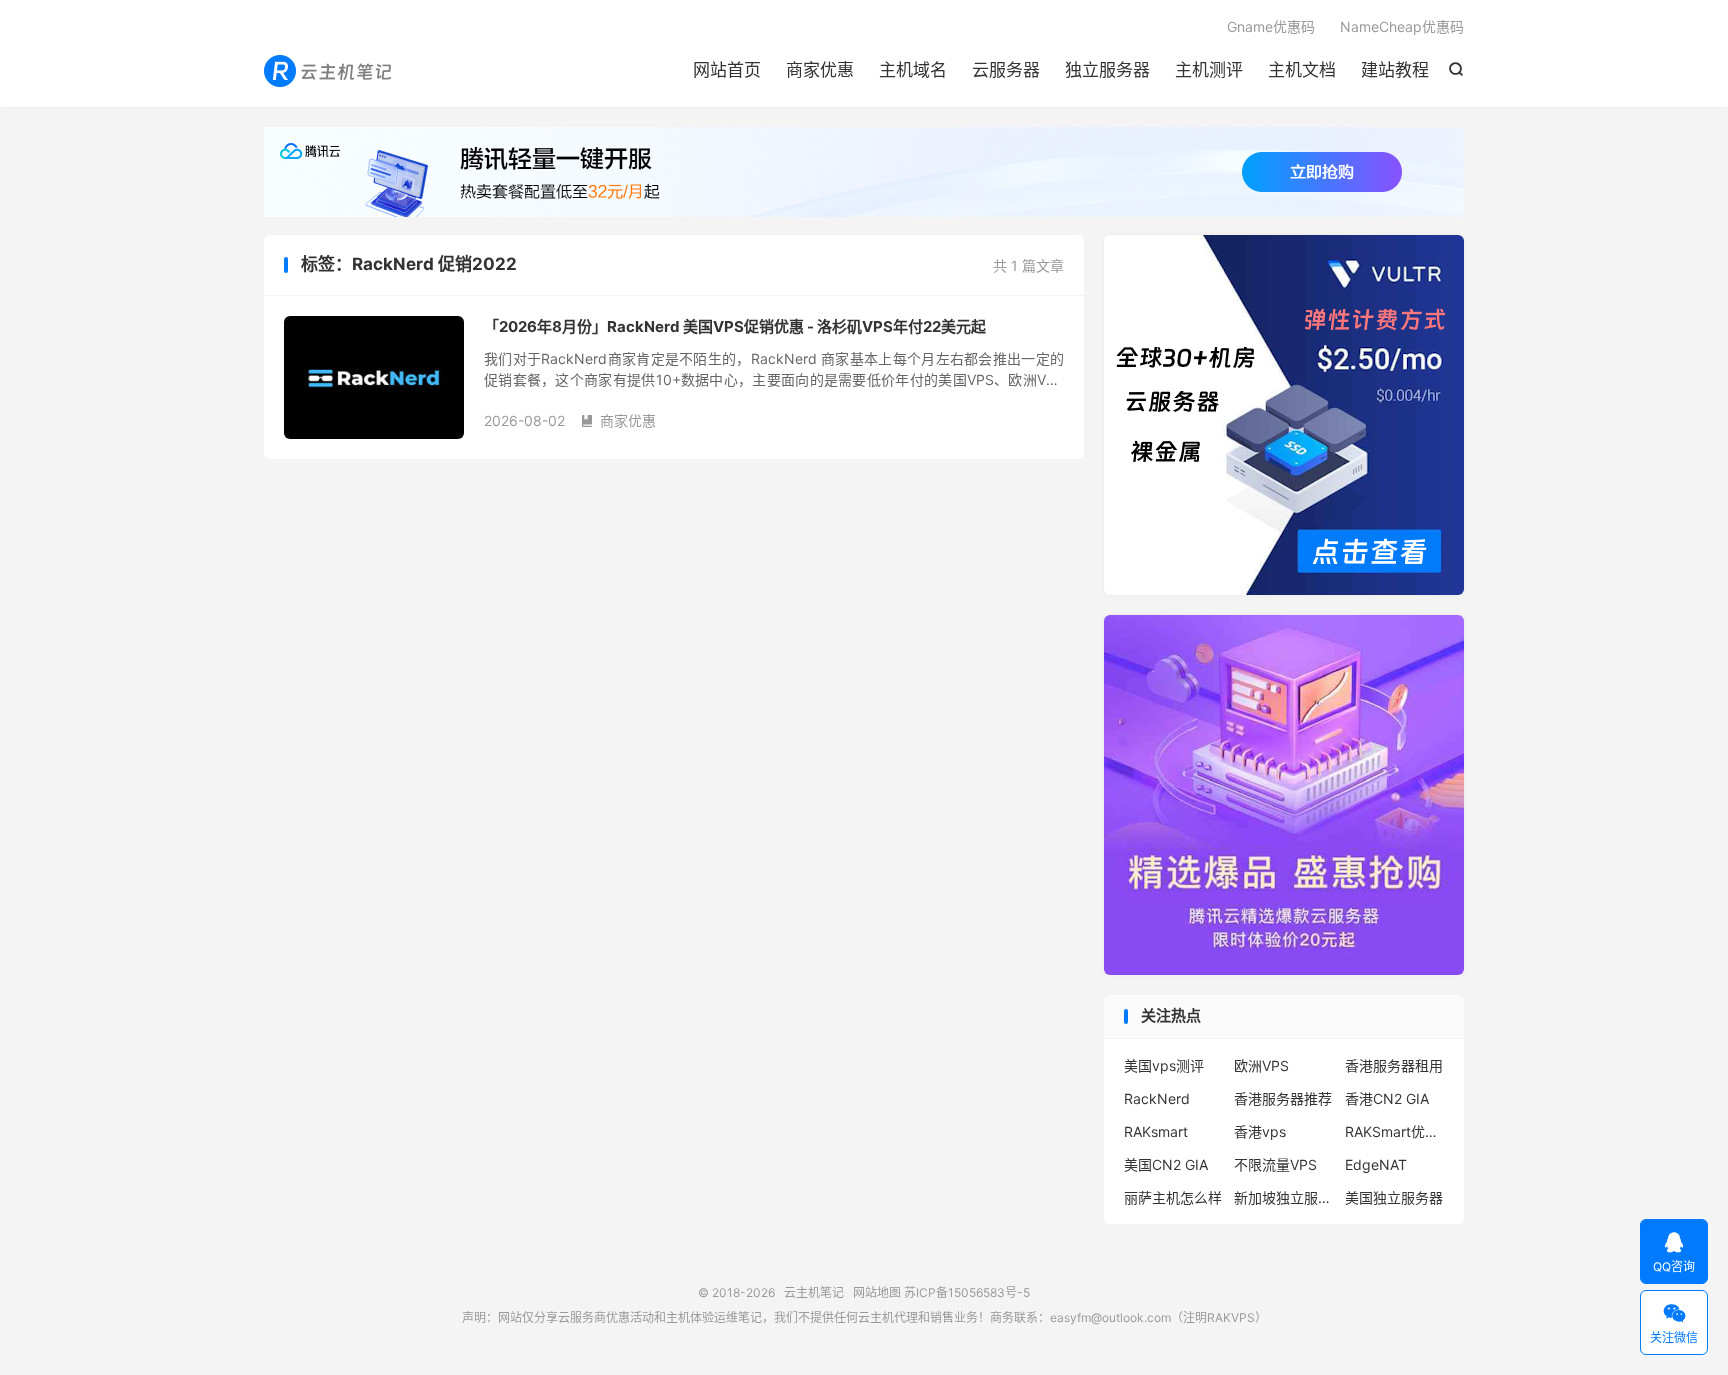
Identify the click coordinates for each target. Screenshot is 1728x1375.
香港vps (1260, 1131)
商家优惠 (820, 70)
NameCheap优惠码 (1402, 26)
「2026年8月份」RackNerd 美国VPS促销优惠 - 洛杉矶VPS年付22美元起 (735, 326)
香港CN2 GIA (1387, 1098)
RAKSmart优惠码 (1395, 1131)
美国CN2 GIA (1166, 1164)
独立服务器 (1107, 70)
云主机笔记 (329, 71)
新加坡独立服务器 (1284, 1197)
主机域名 (913, 70)
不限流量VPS (1275, 1164)
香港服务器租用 (1394, 1065)
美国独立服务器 (1394, 1197)
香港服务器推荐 (1283, 1098)
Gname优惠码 (1271, 26)
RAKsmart (1156, 1131)
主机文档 (1302, 70)
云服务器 (1006, 70)
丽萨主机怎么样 (1173, 1197)
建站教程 (1395, 70)
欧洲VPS (1261, 1065)
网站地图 (877, 1292)
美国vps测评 (1164, 1065)
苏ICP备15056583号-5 (967, 1292)
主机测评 (1209, 70)
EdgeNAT (1376, 1164)
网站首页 (727, 70)
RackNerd (1157, 1098)
